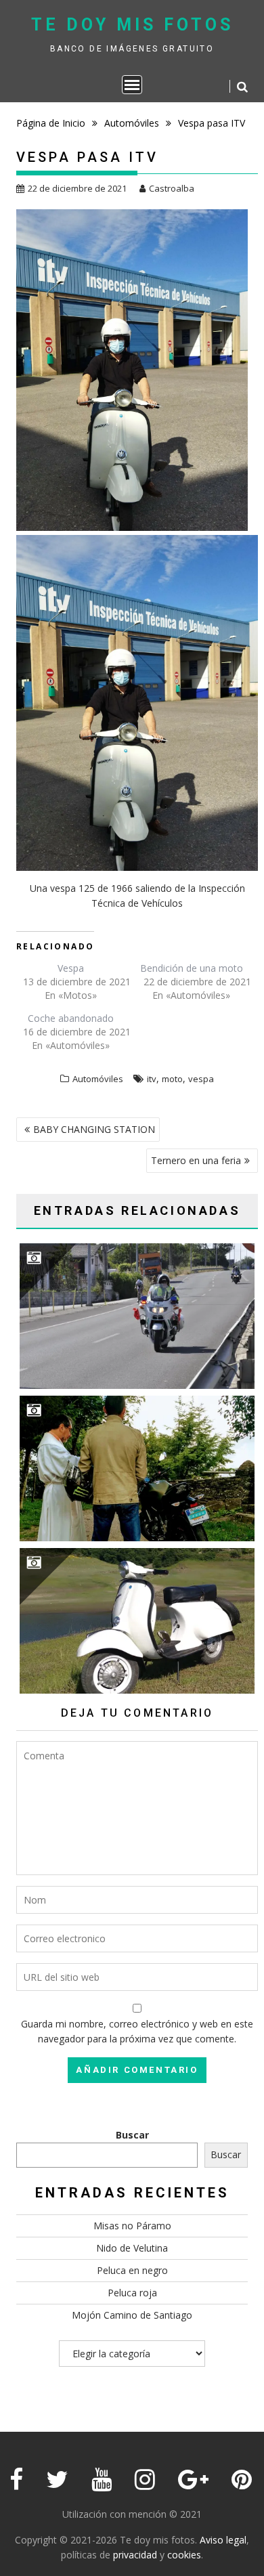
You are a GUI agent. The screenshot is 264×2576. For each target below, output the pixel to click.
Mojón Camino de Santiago (132, 2315)
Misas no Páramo (132, 2226)
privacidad (135, 2555)
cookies (184, 2555)
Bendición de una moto (192, 968)
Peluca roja (132, 2293)
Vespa (71, 968)
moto (172, 1079)
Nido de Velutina (132, 2248)
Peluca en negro (132, 2270)
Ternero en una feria (196, 1160)
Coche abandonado (71, 1018)
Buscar (132, 2135)
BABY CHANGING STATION (94, 1129)
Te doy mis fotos (132, 25)
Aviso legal (223, 2540)
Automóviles (98, 1079)
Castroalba (172, 188)
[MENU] (132, 85)
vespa (201, 1079)
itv (152, 1079)
